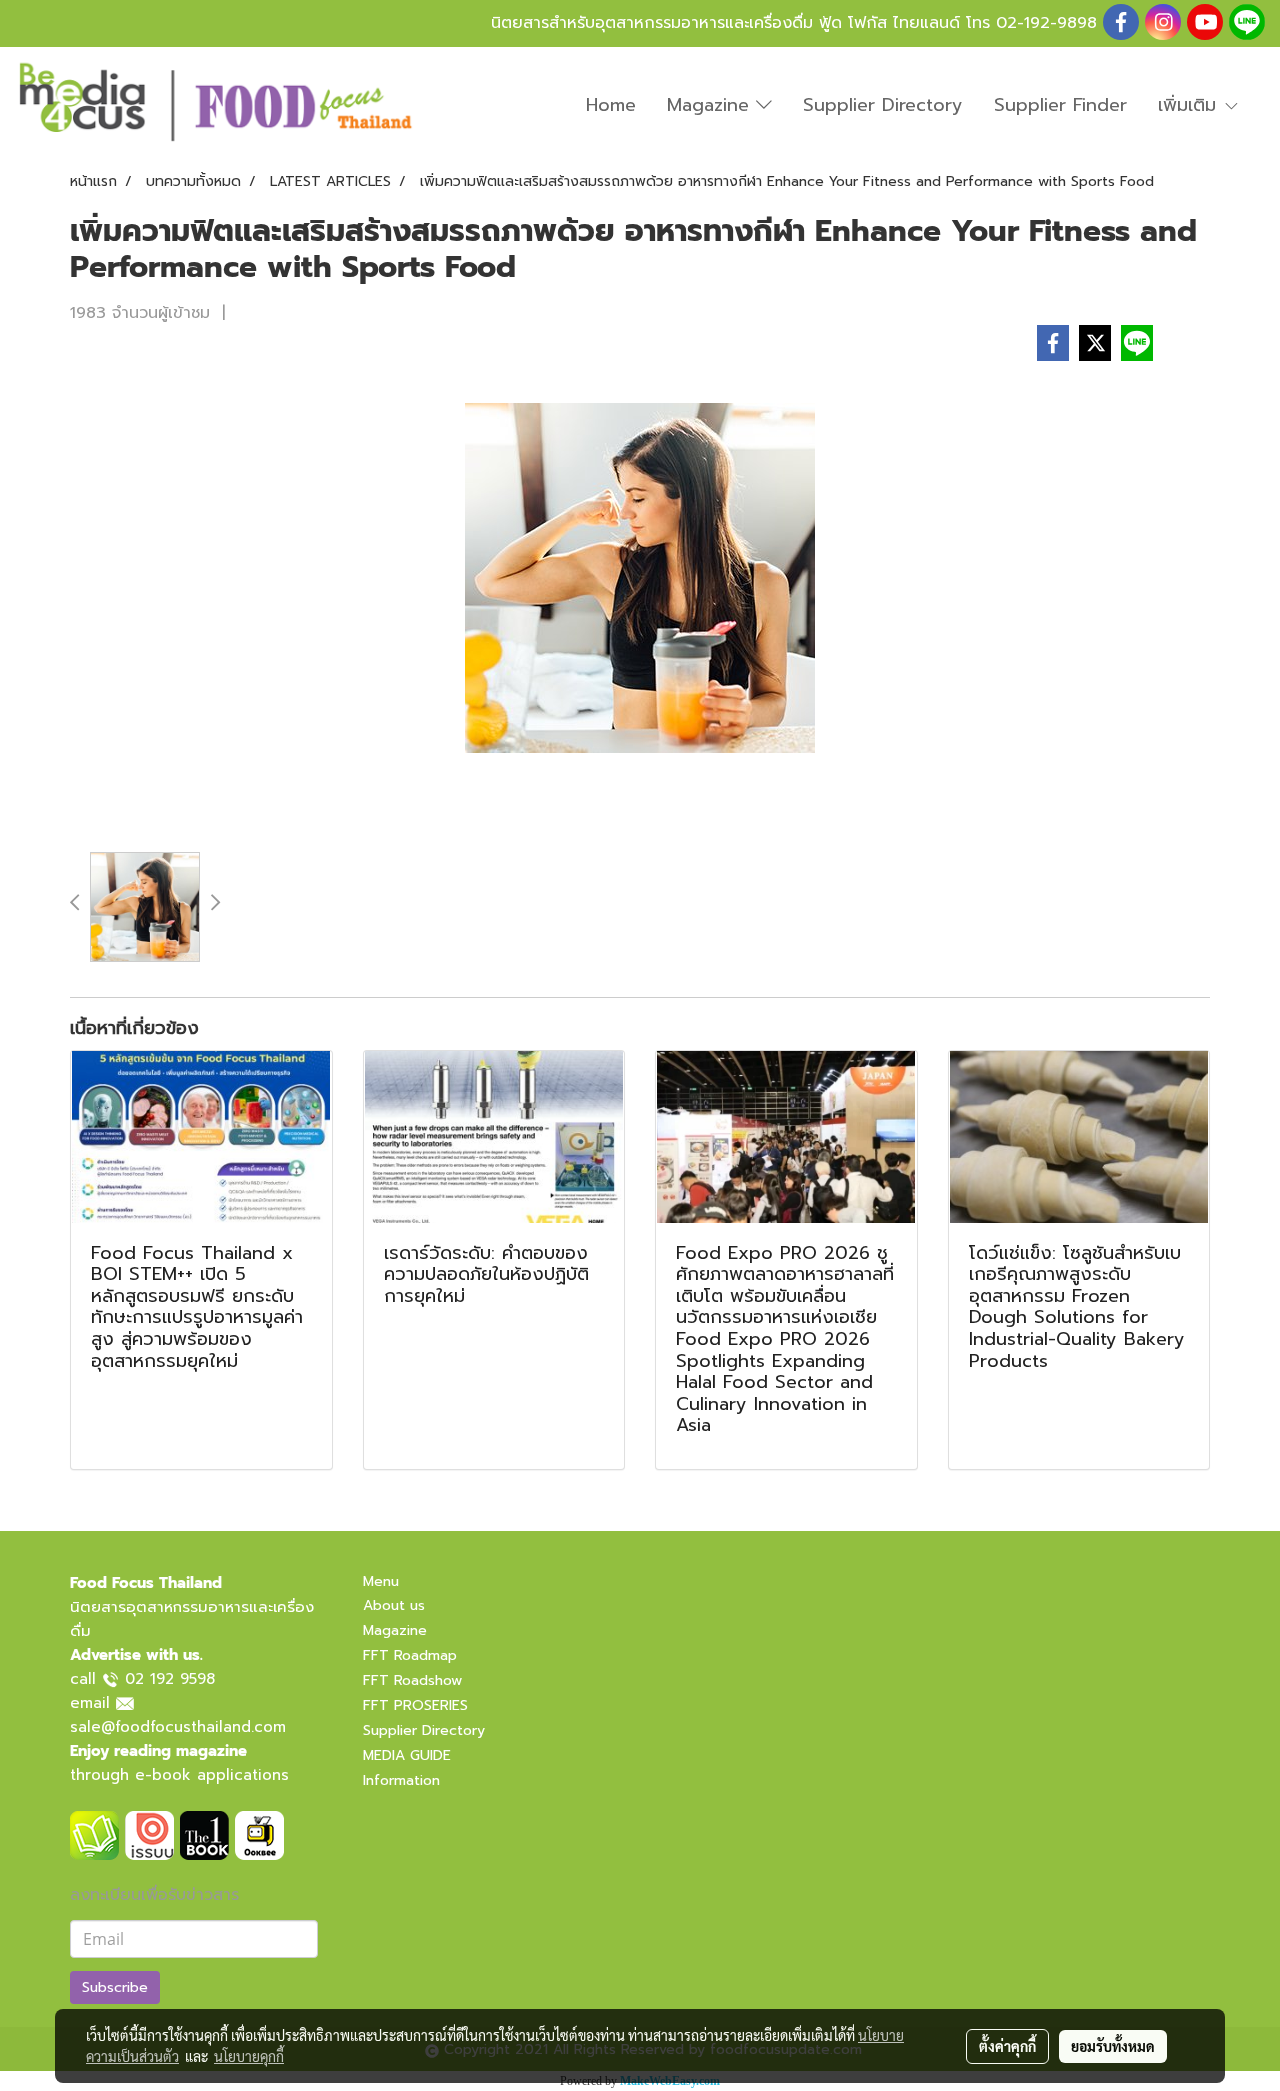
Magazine (711, 105)
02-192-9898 (1046, 23)
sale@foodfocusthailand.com (178, 1727)
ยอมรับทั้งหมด (1113, 2046)
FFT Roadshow (412, 1680)
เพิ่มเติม (1190, 105)
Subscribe (115, 1987)
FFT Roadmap (410, 1655)
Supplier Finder (1060, 105)
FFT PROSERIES (415, 1705)
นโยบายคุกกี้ (249, 2056)
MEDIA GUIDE (407, 1755)
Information (401, 1780)
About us (394, 1605)
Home (611, 105)
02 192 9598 (170, 1679)
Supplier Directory (883, 105)
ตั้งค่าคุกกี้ (1007, 2046)
